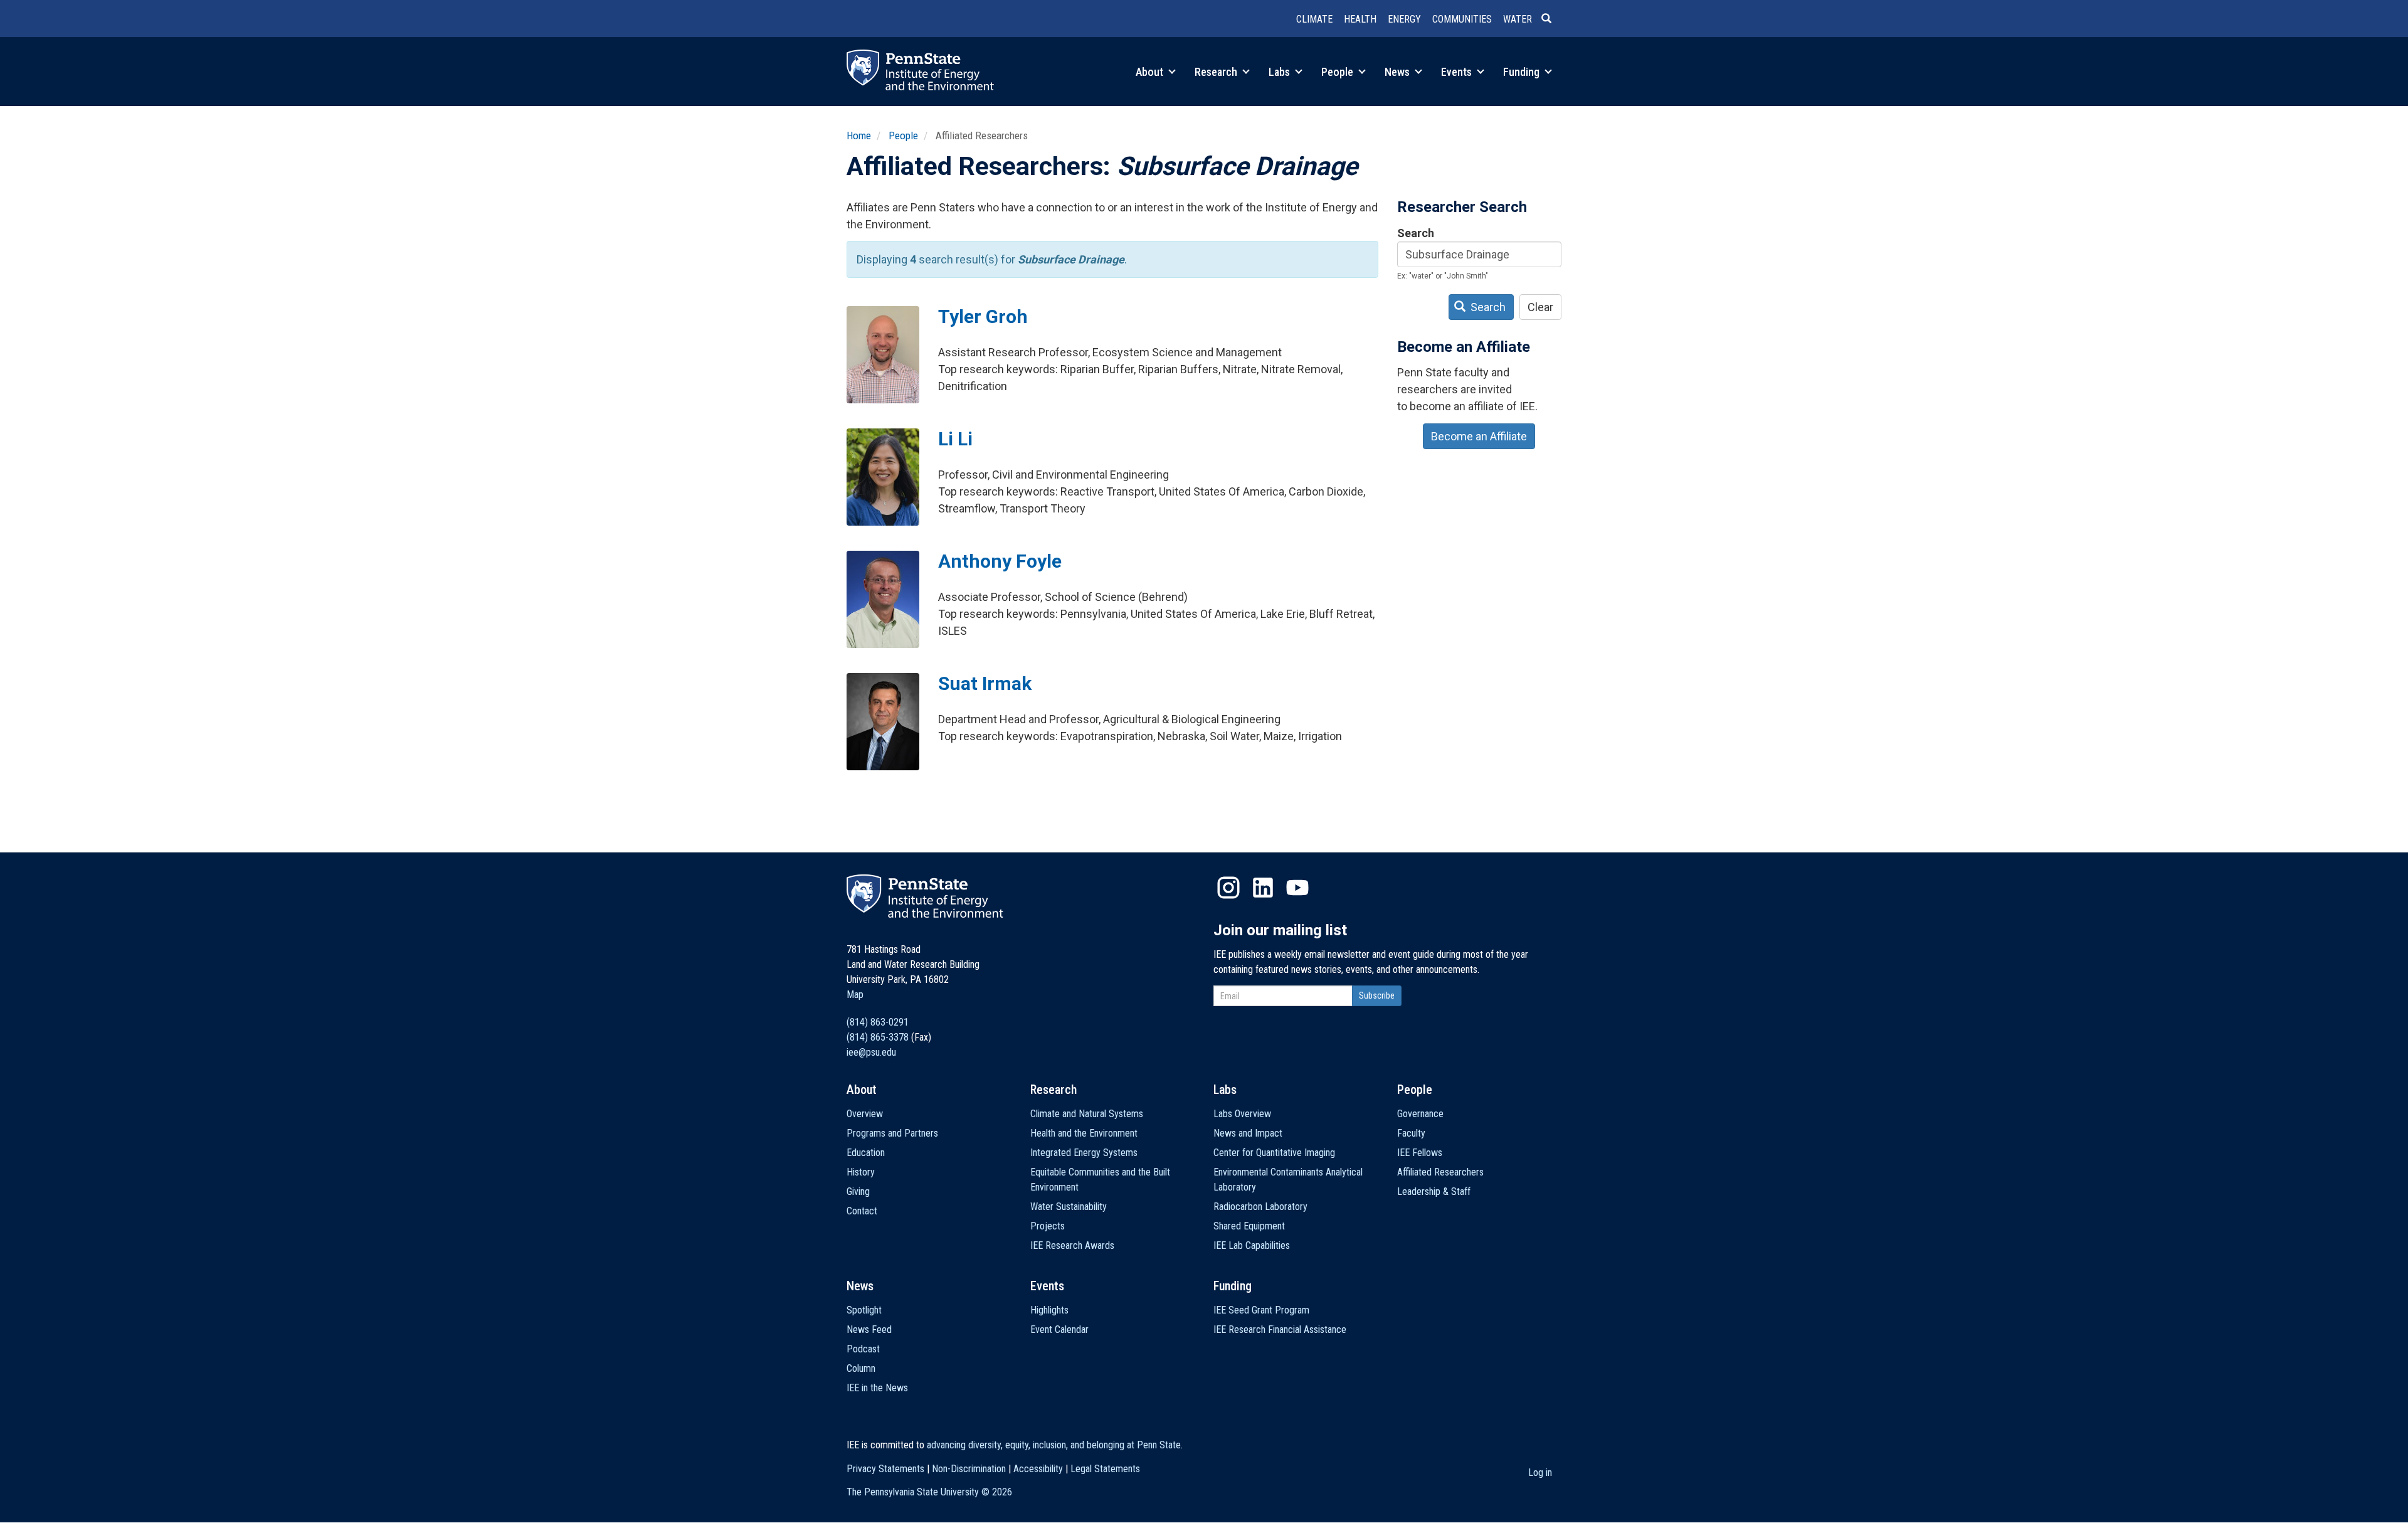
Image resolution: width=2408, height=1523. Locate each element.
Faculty (1411, 1133)
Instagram (1228, 888)
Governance (1420, 1114)
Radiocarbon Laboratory (1260, 1207)
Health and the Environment (1084, 1133)
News (1398, 72)
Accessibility (1038, 1469)
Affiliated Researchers (1440, 1172)
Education (866, 1153)
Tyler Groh (983, 316)
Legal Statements (1105, 1469)
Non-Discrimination (969, 1469)
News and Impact (1248, 1133)
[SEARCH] (1551, 19)
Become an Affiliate (1479, 436)
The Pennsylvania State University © (929, 1492)
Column (861, 1368)
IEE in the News (877, 1388)
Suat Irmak (985, 683)
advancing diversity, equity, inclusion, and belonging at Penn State (1054, 1445)
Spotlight (864, 1310)
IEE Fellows (1420, 1153)
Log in (1540, 1473)
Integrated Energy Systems (1084, 1153)
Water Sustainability (1069, 1207)
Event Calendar (1059, 1329)
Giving (858, 1191)
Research (1217, 72)
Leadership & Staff (1434, 1191)
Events (1458, 72)
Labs (1281, 72)
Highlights (1049, 1310)
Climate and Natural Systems (1087, 1114)
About (1151, 72)
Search (1416, 233)
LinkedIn (1263, 888)
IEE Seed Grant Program (1261, 1310)
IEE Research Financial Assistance (1280, 1329)
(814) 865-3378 (878, 1037)
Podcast (863, 1349)
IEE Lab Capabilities (1252, 1245)
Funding (1523, 72)
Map (855, 995)
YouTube (1297, 888)
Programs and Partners (892, 1133)
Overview (865, 1114)
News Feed (869, 1329)
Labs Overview (1242, 1114)
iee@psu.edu (871, 1052)
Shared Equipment (1249, 1226)
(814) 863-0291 (878, 1022)
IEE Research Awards (1072, 1245)
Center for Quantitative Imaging (1274, 1153)
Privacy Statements (885, 1469)
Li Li (955, 439)
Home (859, 135)
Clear (1540, 307)
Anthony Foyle (1000, 561)
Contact (862, 1211)
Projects (1048, 1226)
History (861, 1172)
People (1339, 72)
